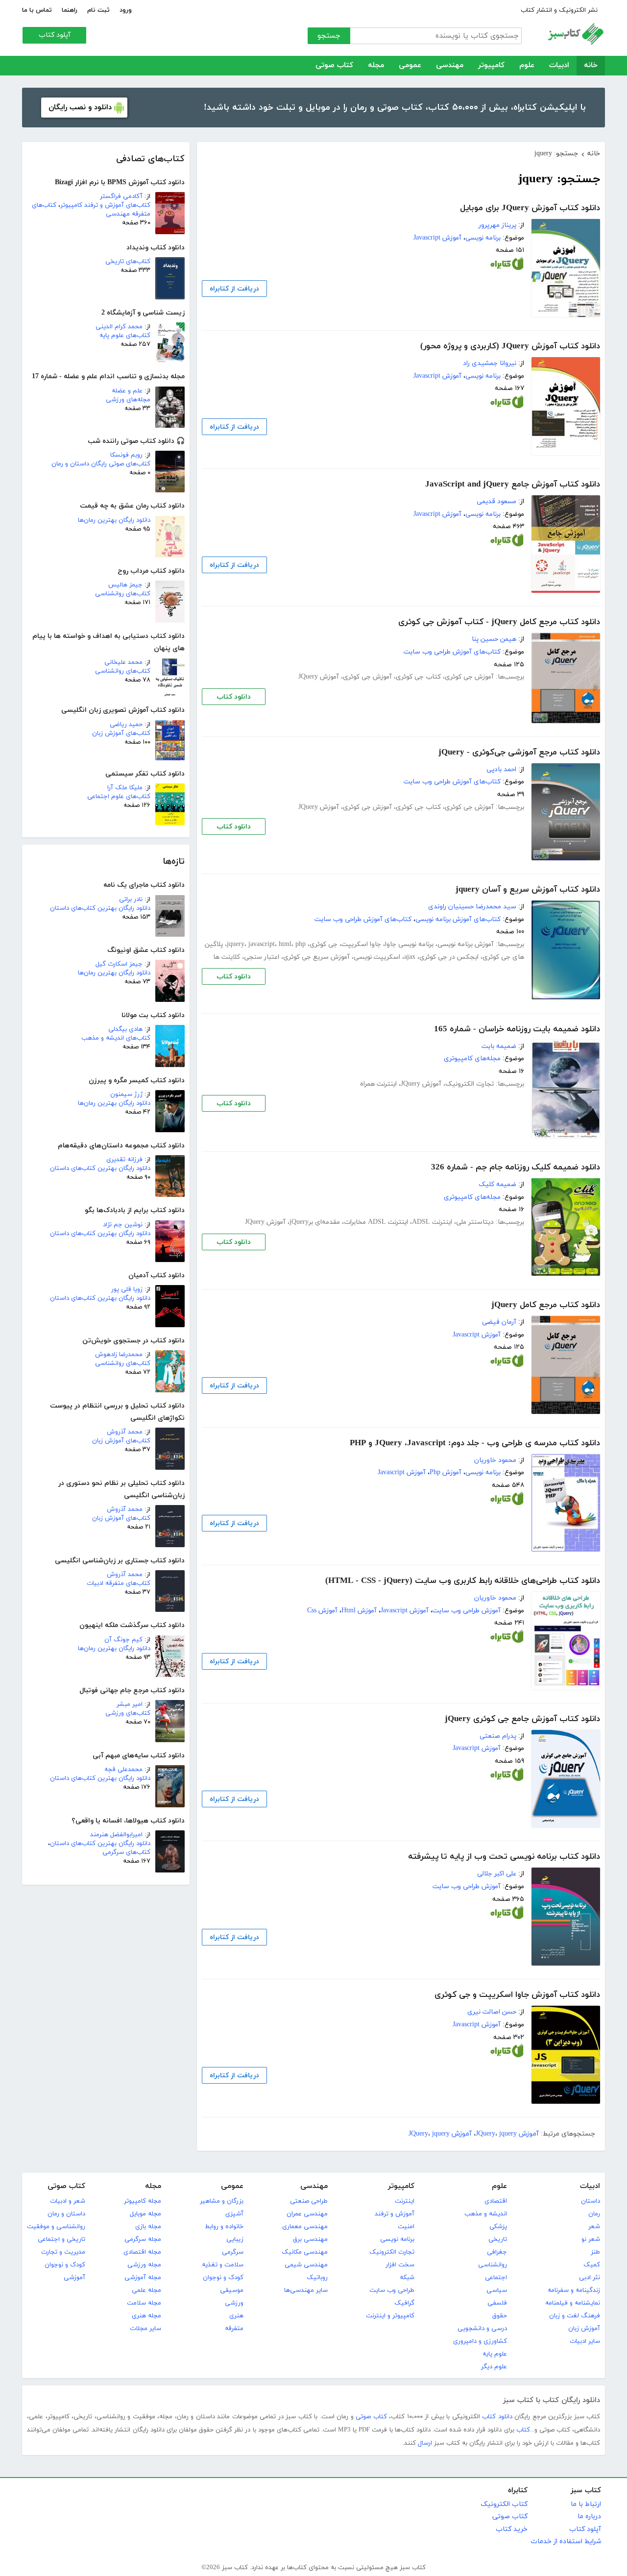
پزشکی (498, 2227)
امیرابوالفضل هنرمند (116, 1835)
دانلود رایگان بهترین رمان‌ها (114, 520)
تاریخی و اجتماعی (61, 2239)
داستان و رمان (66, 2214)
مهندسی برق (310, 2239)
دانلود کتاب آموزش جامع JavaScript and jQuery (513, 485)
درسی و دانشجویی (482, 2329)
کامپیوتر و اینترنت (390, 2316)
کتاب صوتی (334, 65)
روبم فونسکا (126, 455)
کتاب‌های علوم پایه (125, 336)
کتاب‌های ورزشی (128, 1713)
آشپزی (234, 2214)
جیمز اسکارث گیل (119, 964)
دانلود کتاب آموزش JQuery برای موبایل (530, 208)
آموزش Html (359, 1611)
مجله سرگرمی (143, 2239)
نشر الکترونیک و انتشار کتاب (559, 10)
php (301, 944)
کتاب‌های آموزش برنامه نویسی (458, 919)
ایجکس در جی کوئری (449, 957)
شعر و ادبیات (68, 2201)
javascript (262, 944)
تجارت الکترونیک (470, 1084)
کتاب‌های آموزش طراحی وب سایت (452, 652)
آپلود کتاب (55, 35)
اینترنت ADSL (432, 1222)
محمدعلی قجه (123, 1770)
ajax (410, 957)
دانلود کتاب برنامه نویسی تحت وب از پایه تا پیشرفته (504, 1857)
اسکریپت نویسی (377, 957)
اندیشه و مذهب (486, 2214)
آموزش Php (446, 1472)
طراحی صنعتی (309, 2201)
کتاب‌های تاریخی (128, 262)
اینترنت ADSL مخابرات (376, 1222)
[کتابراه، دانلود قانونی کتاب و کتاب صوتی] (507, 266)
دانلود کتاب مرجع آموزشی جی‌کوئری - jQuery (519, 753)
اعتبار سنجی (262, 957)
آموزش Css (322, 1611)
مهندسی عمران (307, 2214)
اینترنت (405, 2201)
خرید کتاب (512, 2529)
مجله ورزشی (144, 2265)
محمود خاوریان (495, 1460)
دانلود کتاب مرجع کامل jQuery (546, 1305)
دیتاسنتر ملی (475, 1222)
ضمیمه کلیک (497, 1184)
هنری (236, 2316)
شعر (594, 2227)
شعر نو (591, 2239)
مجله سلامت (144, 2303)
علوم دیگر (494, 2367)
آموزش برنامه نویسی (466, 944)
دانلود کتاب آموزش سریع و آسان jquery (528, 890)
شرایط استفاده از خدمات (566, 2541)
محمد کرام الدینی (119, 327)
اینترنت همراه (378, 1084)
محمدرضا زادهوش (119, 1355)
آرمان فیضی (499, 1322)
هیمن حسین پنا (494, 639)
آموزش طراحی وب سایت (467, 1611)
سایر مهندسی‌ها (306, 2290)
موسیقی (232, 2290)
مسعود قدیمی (496, 501)
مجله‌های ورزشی (128, 400)
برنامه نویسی (483, 238)
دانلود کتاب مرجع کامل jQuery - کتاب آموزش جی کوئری (499, 622)
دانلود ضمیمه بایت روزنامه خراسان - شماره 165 (517, 1029)
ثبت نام (98, 10)
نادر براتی (131, 899)
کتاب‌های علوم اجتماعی (119, 797)
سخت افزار (400, 2265)
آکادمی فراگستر (121, 196)
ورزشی (234, 2303)
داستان (591, 2201)
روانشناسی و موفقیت (56, 2227)
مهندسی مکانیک (305, 2252)
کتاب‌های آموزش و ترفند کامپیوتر (105, 205)
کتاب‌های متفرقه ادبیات (119, 1583)
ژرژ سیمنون (126, 1094)
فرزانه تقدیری (124, 1160)
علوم (527, 65)
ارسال (425, 2443)
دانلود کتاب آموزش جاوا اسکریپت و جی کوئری (517, 1995)
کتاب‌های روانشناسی (123, 594)
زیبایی (235, 2239)
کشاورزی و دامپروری (480, 2341)
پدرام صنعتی (498, 1736)
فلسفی (497, 2303)
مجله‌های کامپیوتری (472, 1058)
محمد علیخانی (123, 662)
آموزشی (74, 2278)
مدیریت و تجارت (63, 2252)
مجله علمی (146, 2290)
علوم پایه (495, 2354)
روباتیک (317, 2278)
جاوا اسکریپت (361, 944)
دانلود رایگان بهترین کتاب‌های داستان (100, 908)
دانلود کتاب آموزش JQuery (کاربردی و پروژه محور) (510, 346)
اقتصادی (496, 2201)
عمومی (410, 65)
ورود (126, 10)
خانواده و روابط (224, 2227)
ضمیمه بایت (499, 1046)
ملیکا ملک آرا (125, 788)
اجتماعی (496, 2278)
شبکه (407, 2278)
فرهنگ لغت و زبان (575, 2316)
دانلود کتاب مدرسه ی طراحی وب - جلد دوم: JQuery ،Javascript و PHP (475, 1443)
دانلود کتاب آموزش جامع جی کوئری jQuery (522, 1719)
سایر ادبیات (585, 2341)
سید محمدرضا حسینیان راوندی (472, 907)
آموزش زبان (584, 2329)
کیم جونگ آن (123, 1640)
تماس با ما (37, 10)
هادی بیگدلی (125, 1029)
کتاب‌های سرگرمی (126, 1852)
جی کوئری (324, 944)
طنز (595, 2252)
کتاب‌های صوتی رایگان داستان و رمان (101, 464)
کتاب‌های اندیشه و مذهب (116, 1038)
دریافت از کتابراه (234, 289)
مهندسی (450, 65)
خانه (591, 65)
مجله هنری (146, 2316)
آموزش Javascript (437, 238)
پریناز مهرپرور (497, 225)
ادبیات (559, 65)
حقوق (500, 2316)
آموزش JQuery (319, 677)
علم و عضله (127, 391)
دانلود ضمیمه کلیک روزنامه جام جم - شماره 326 (516, 1167)
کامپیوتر (491, 65)
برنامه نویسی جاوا (409, 944)
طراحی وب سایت (392, 2290)
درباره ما (589, 2516)
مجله (376, 65)
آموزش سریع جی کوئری (316, 957)
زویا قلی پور (127, 1289)
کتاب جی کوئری (418, 677)
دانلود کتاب (234, 697)
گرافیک (404, 2303)
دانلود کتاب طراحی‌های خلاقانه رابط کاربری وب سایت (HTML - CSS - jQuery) (463, 1581)
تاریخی (498, 2239)
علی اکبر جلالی (497, 1874)
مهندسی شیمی (306, 2265)
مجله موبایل (145, 2214)
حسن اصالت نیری (492, 2012)
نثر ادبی (590, 2278)
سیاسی (497, 2290)
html (285, 944)
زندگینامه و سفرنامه (574, 2290)
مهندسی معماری (305, 2227)
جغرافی (497, 2252)
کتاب (523, 2430)
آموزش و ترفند (395, 2214)
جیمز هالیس (125, 585)
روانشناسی (493, 2265)
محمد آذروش (125, 1432)
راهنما (70, 10)
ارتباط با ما (586, 2504)
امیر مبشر (130, 1704)
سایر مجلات (145, 2329)
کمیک (592, 2265)
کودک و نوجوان (223, 2278)
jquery (236, 944)
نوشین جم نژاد (123, 1225)
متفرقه (234, 2329)
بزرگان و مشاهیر (222, 2201)
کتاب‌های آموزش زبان (121, 733)
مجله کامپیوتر (143, 2201)
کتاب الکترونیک (504, 2504)
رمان (594, 2214)
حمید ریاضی (126, 725)
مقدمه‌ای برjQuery (315, 1222)
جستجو (329, 36)
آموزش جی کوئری (469, 677)
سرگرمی (233, 2252)
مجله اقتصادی (142, 2252)
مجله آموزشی (143, 2278)
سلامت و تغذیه (223, 2265)
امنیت (406, 2227)
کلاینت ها (227, 957)
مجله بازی (148, 2227)
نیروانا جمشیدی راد (490, 363)
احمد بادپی (501, 769)
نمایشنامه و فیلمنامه (573, 2303)
